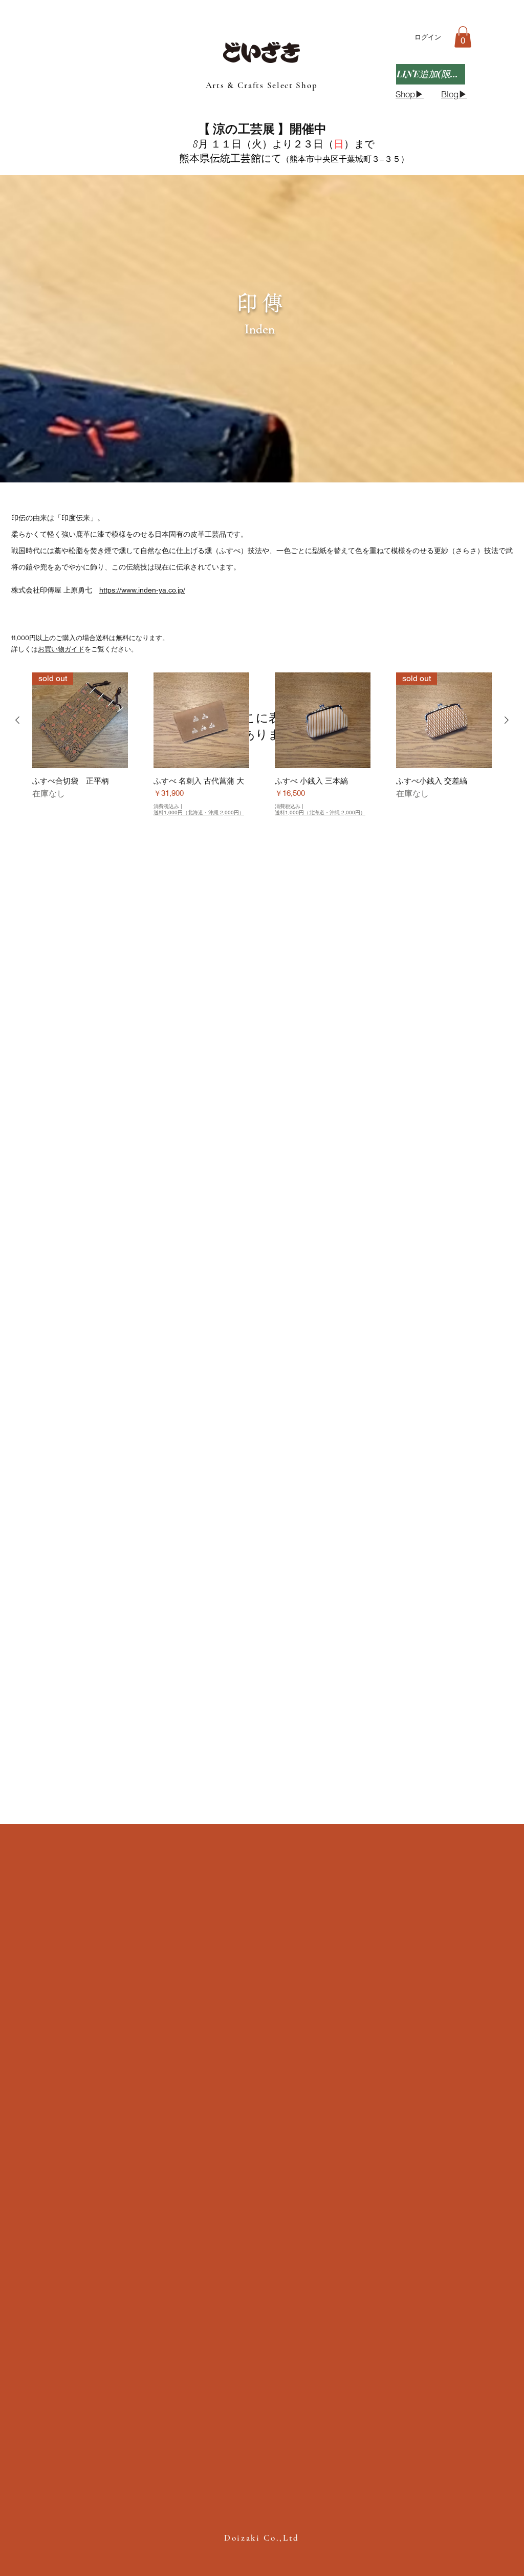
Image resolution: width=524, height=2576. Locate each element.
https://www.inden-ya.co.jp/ (142, 590)
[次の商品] (507, 720)
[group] (262, 749)
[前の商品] (17, 720)
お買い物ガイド (61, 649)
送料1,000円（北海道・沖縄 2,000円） (199, 813)
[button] (463, 37)
